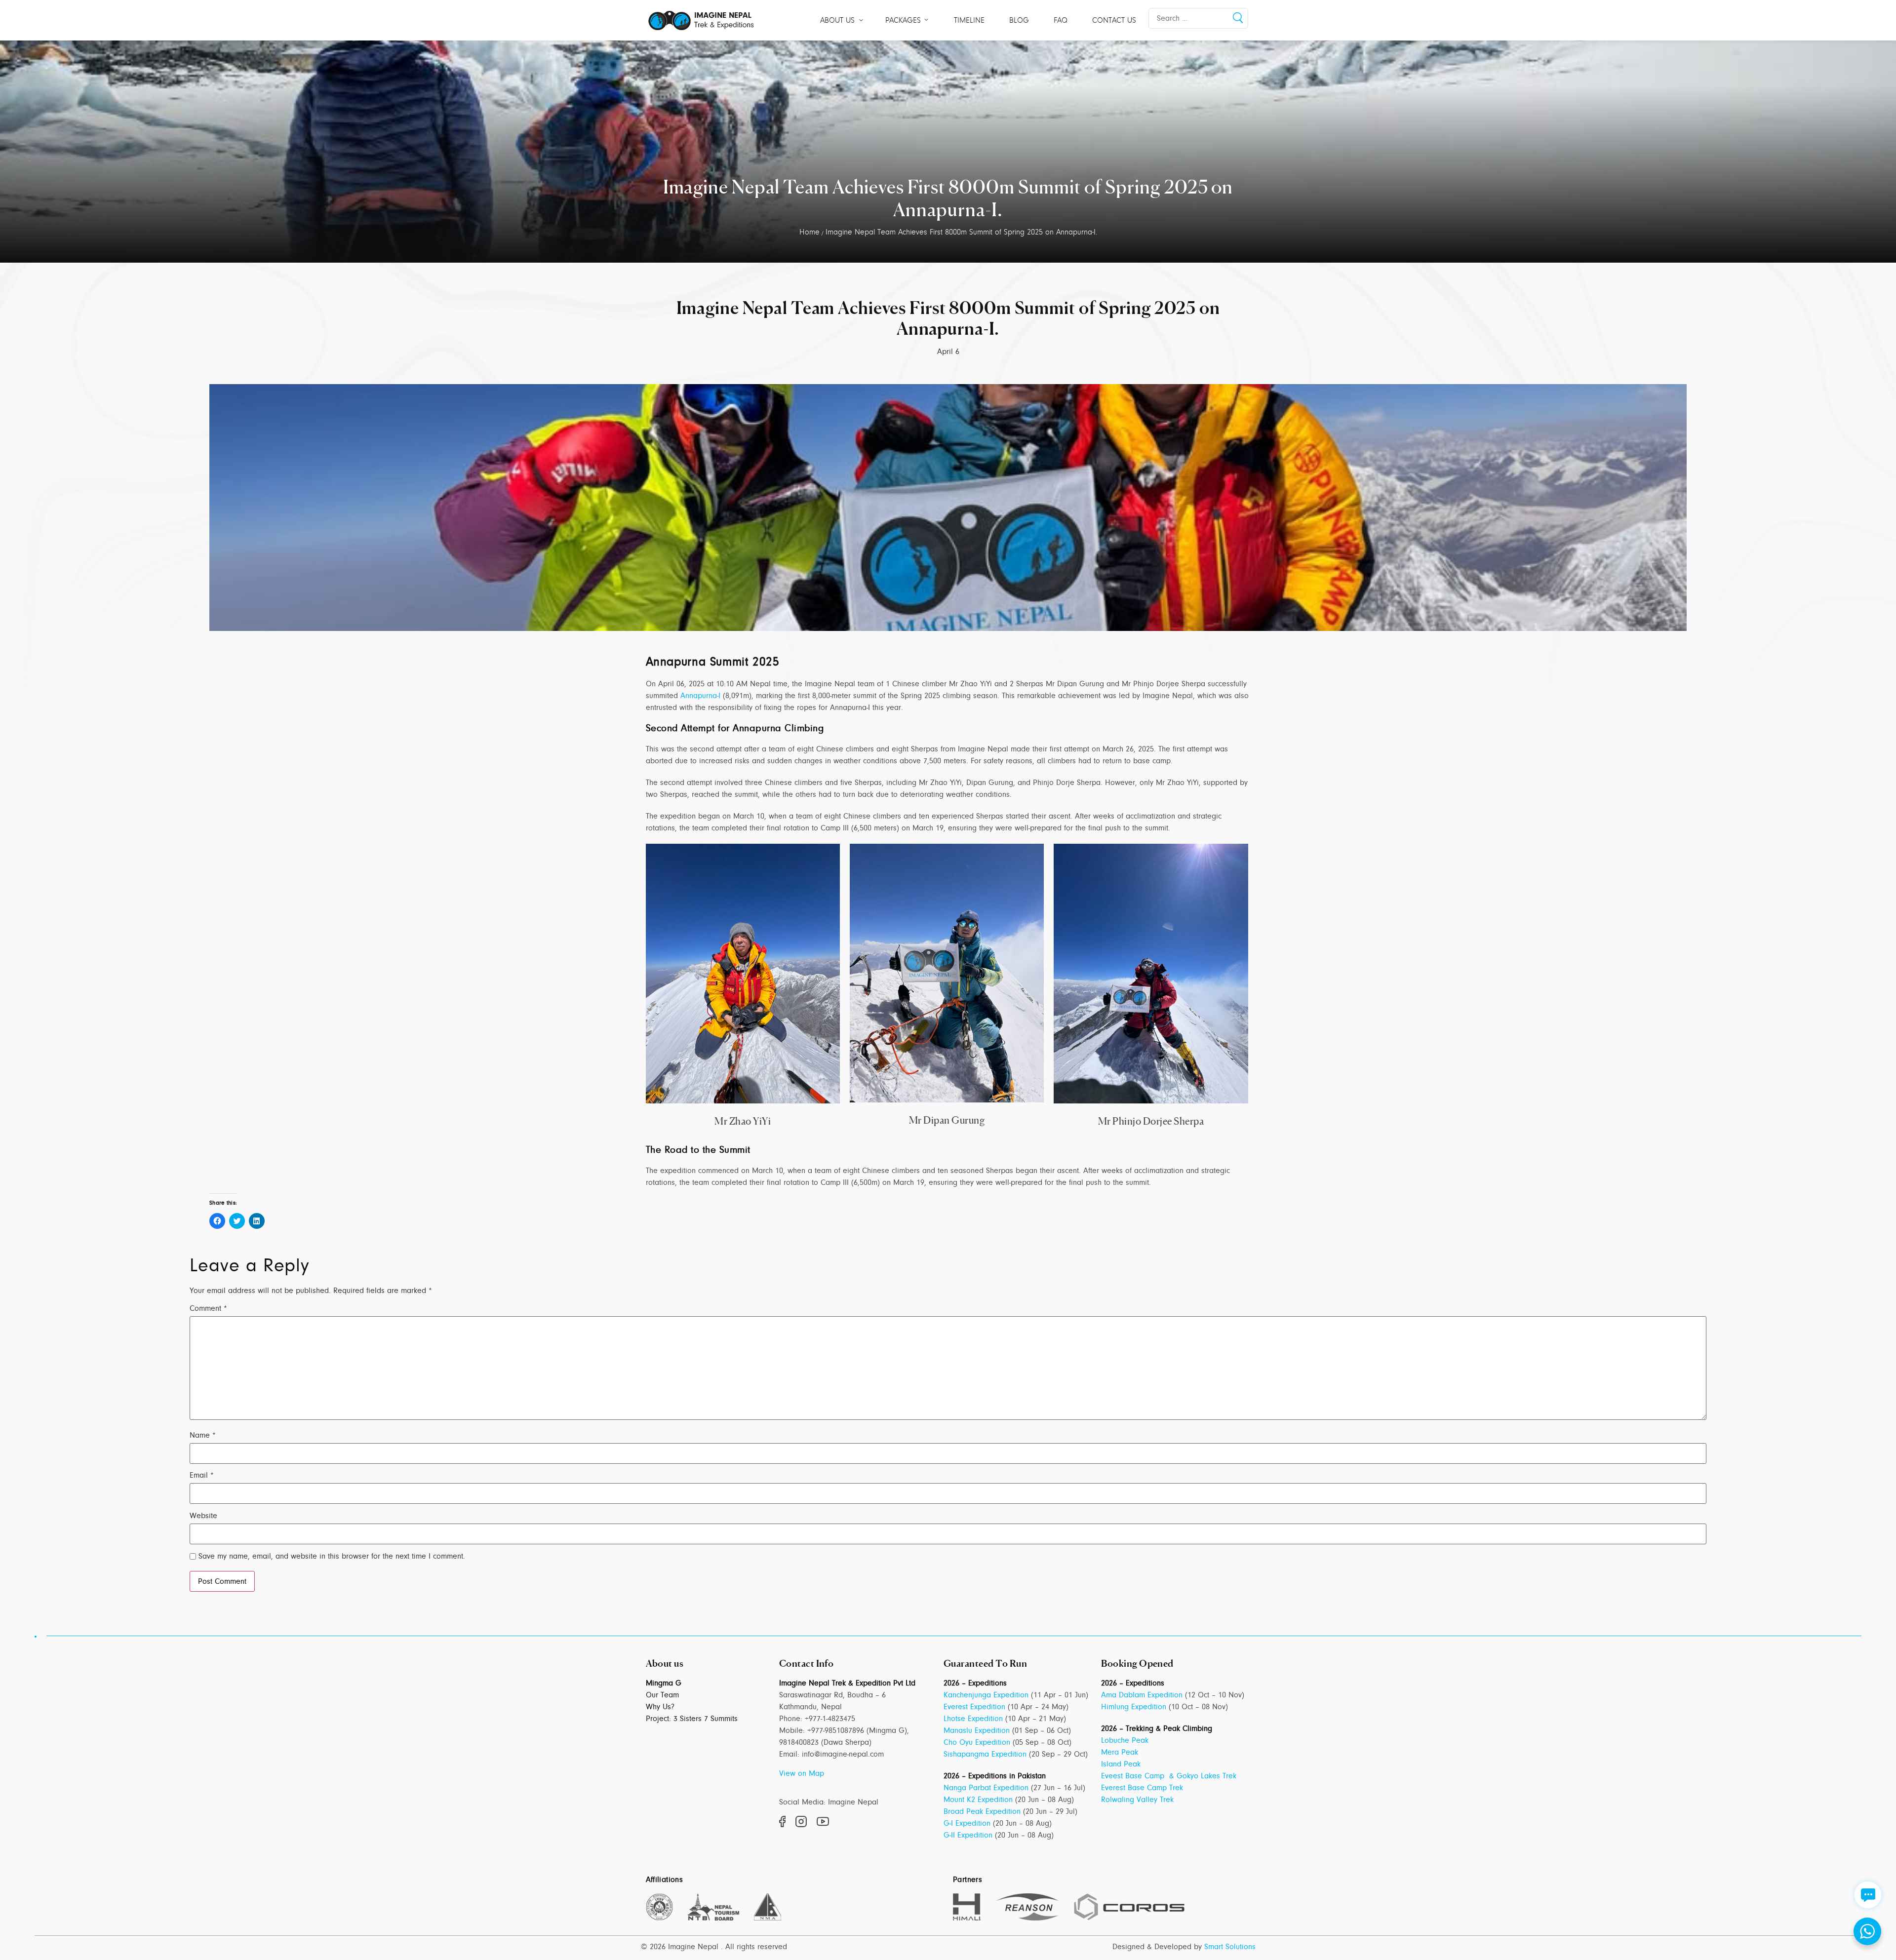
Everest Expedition (974, 1707)
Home (810, 232)
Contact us (1114, 20)
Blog (1019, 20)
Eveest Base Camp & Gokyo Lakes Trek (1169, 1776)
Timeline (969, 20)
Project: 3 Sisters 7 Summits (692, 1719)
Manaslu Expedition (977, 1730)
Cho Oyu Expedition (977, 1742)
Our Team (662, 1695)
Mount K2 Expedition (978, 1800)
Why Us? (660, 1707)
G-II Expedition (968, 1835)
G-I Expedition (967, 1823)
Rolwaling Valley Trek (1137, 1800)
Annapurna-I (700, 696)
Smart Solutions (1230, 1947)
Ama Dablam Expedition (1142, 1695)
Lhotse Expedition (973, 1719)
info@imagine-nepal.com (843, 1754)
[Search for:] (1198, 18)
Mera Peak (1120, 1752)
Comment (208, 1308)
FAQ (1061, 20)
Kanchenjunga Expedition (986, 1695)
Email (202, 1475)
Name (203, 1435)
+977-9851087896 (836, 1730)
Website (203, 1516)
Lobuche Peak (1125, 1740)
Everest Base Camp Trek (1142, 1788)
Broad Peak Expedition (982, 1811)
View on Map (802, 1773)
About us (837, 20)
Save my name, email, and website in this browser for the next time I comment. (332, 1556)
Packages (903, 20)
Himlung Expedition (1134, 1707)
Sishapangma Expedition (985, 1754)
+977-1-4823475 (830, 1719)
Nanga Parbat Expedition (986, 1788)
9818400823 (799, 1742)
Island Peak (1121, 1764)
